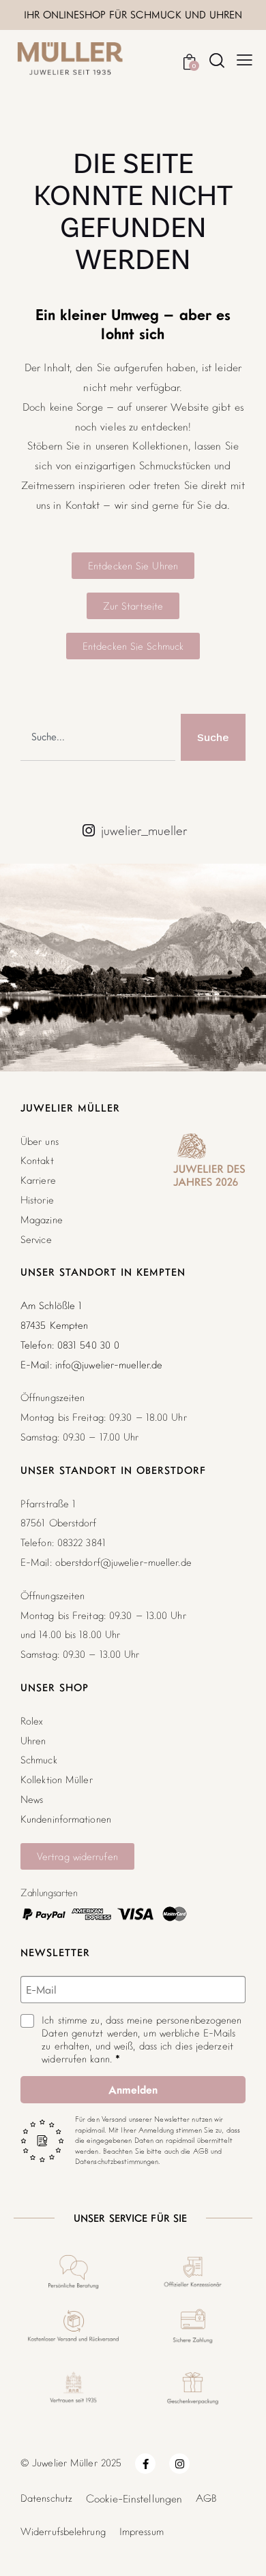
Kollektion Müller (57, 1779)
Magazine (42, 1220)
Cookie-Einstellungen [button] (134, 2498)
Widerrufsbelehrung (63, 2531)
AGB (206, 2498)
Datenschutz (46, 2498)
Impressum (142, 2531)
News (32, 1799)
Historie (37, 1200)
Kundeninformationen (66, 1819)
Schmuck (39, 1760)
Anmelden (133, 2090)
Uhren (33, 1741)
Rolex (32, 1721)
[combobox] (98, 737)
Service (36, 1239)
